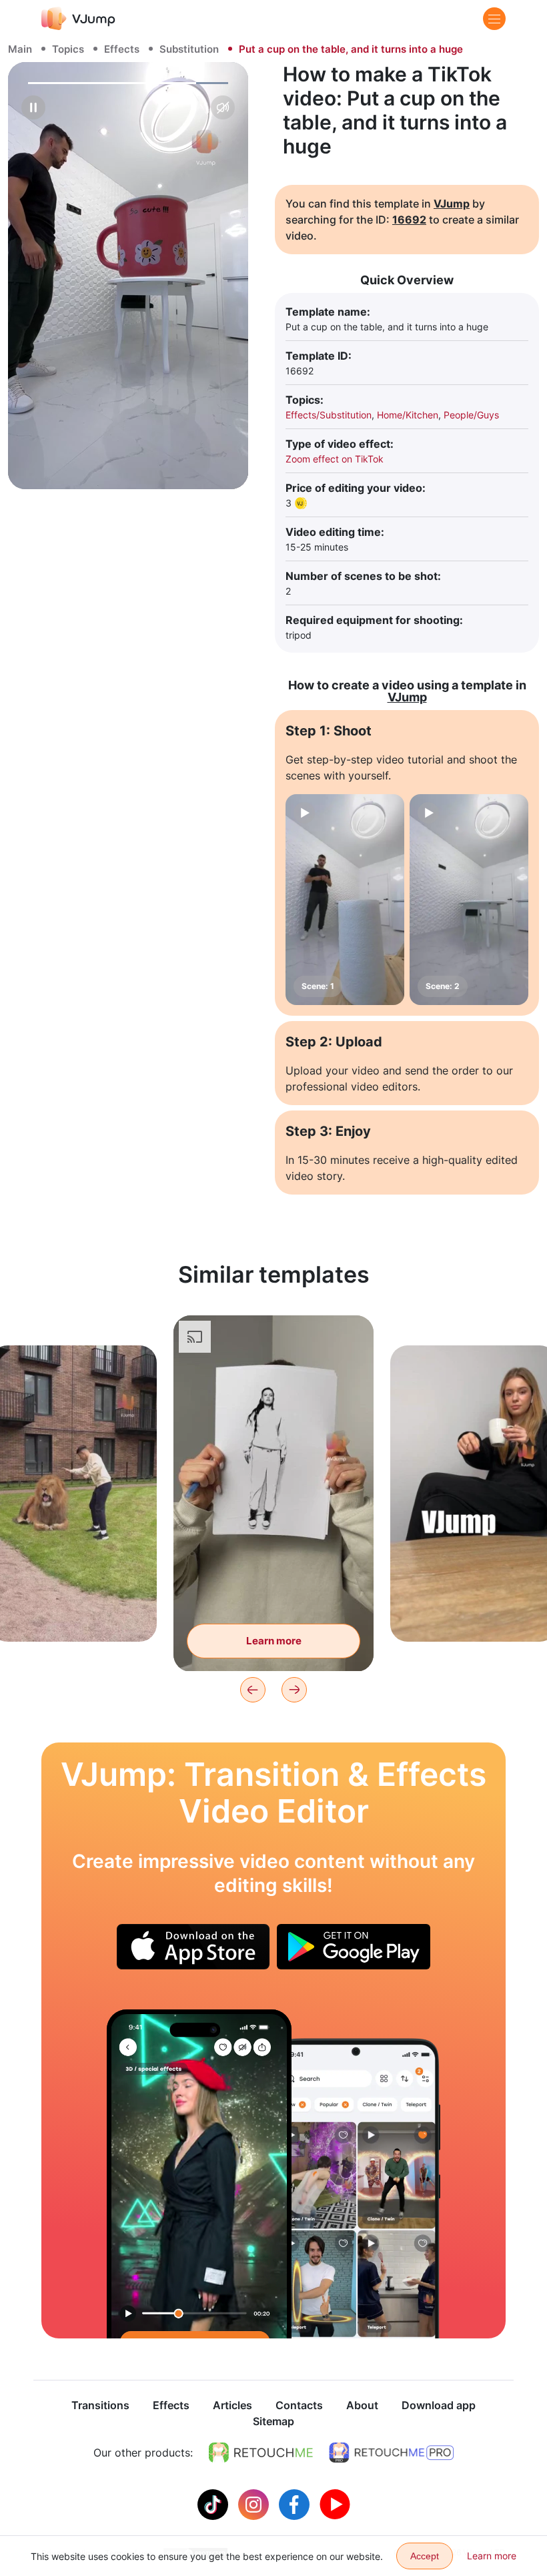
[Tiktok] (214, 2503)
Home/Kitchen (408, 415)
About (362, 2405)
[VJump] (78, 18)
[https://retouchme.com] (261, 2453)
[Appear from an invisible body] (199, 2174)
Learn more (74, 1611)
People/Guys (471, 415)
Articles (232, 2405)
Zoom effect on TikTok (335, 459)
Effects (122, 49)
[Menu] (494, 19)
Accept (425, 2556)
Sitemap (273, 2421)
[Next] (294, 1690)
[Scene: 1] (345, 900)
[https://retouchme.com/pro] (392, 2453)
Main (20, 49)
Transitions (100, 2405)
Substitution (189, 49)
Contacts (299, 2405)
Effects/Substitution (329, 415)
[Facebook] (296, 2503)
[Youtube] (335, 2503)
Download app (439, 2405)
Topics (68, 49)
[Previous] (253, 1690)
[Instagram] (255, 2503)
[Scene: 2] (469, 900)
